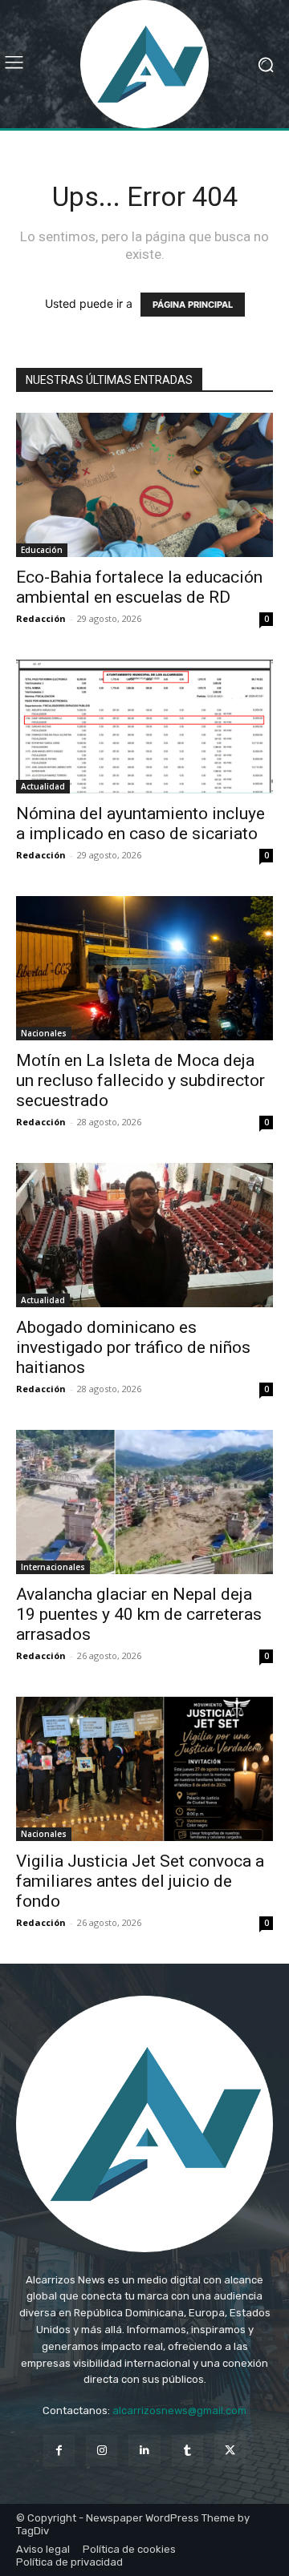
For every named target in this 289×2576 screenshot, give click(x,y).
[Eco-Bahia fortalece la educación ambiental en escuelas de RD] (144, 485)
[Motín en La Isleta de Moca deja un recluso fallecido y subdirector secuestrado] (144, 968)
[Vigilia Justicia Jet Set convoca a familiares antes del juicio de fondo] (144, 1769)
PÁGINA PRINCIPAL (193, 305)
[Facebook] (59, 2451)
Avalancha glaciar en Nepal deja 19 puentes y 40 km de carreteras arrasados (139, 1614)
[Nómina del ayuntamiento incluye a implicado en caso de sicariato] (144, 727)
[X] (230, 2451)
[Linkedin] (144, 2451)
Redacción (41, 618)
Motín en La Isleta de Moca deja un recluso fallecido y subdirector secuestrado (140, 1080)
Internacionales (53, 1567)
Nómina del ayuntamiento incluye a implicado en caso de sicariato (140, 824)
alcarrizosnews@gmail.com (179, 2410)
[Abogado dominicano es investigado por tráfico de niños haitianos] (144, 1235)
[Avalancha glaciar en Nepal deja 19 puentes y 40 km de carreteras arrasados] (144, 1502)
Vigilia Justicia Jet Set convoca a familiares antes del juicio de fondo (140, 1881)
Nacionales (44, 1033)
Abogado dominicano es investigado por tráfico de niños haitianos (133, 1347)
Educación (42, 550)
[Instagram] (102, 2451)
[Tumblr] (187, 2451)
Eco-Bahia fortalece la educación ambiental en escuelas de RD (139, 587)
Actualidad (43, 786)
